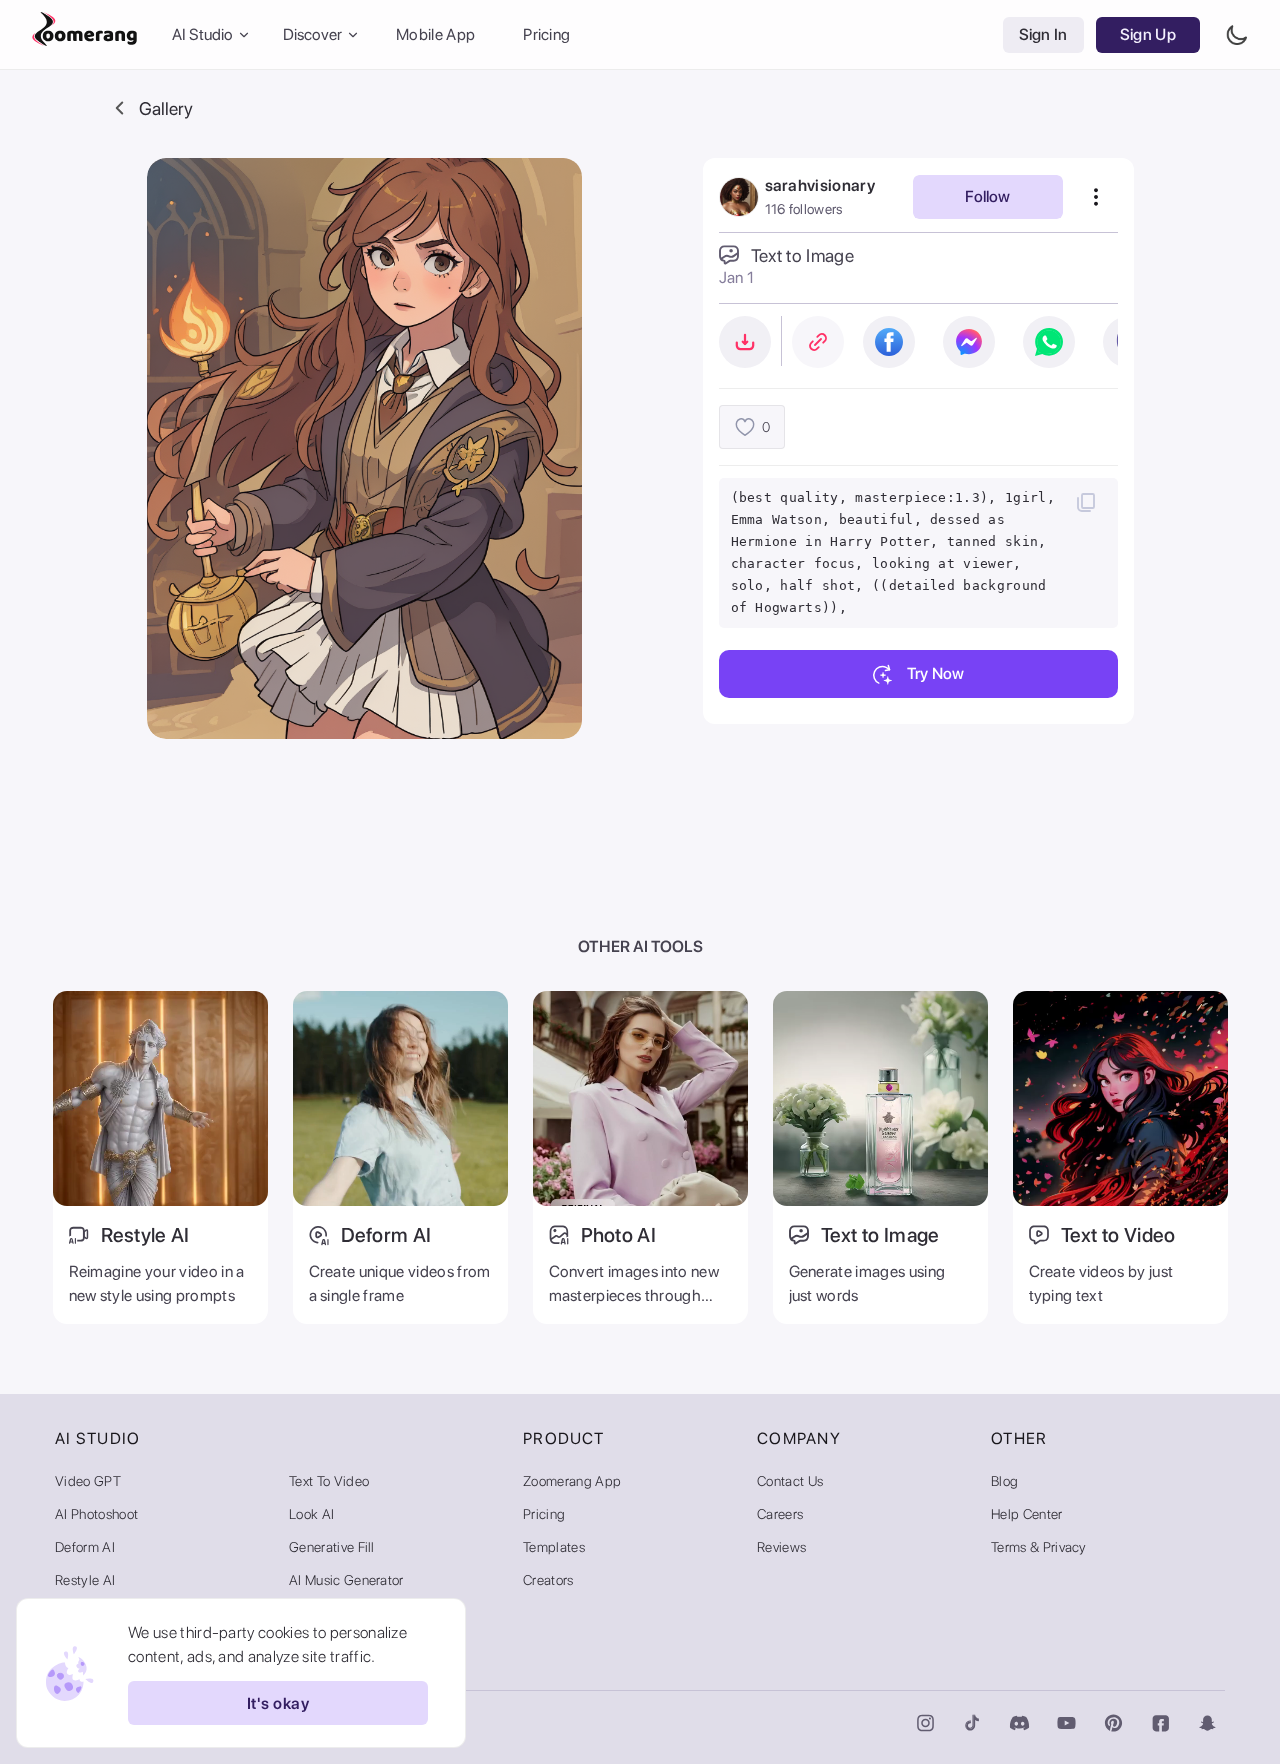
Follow (987, 196)
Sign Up (1148, 34)
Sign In (1043, 34)
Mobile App (435, 34)
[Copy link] (818, 342)
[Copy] (1086, 502)
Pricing (546, 34)
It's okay (278, 1703)
